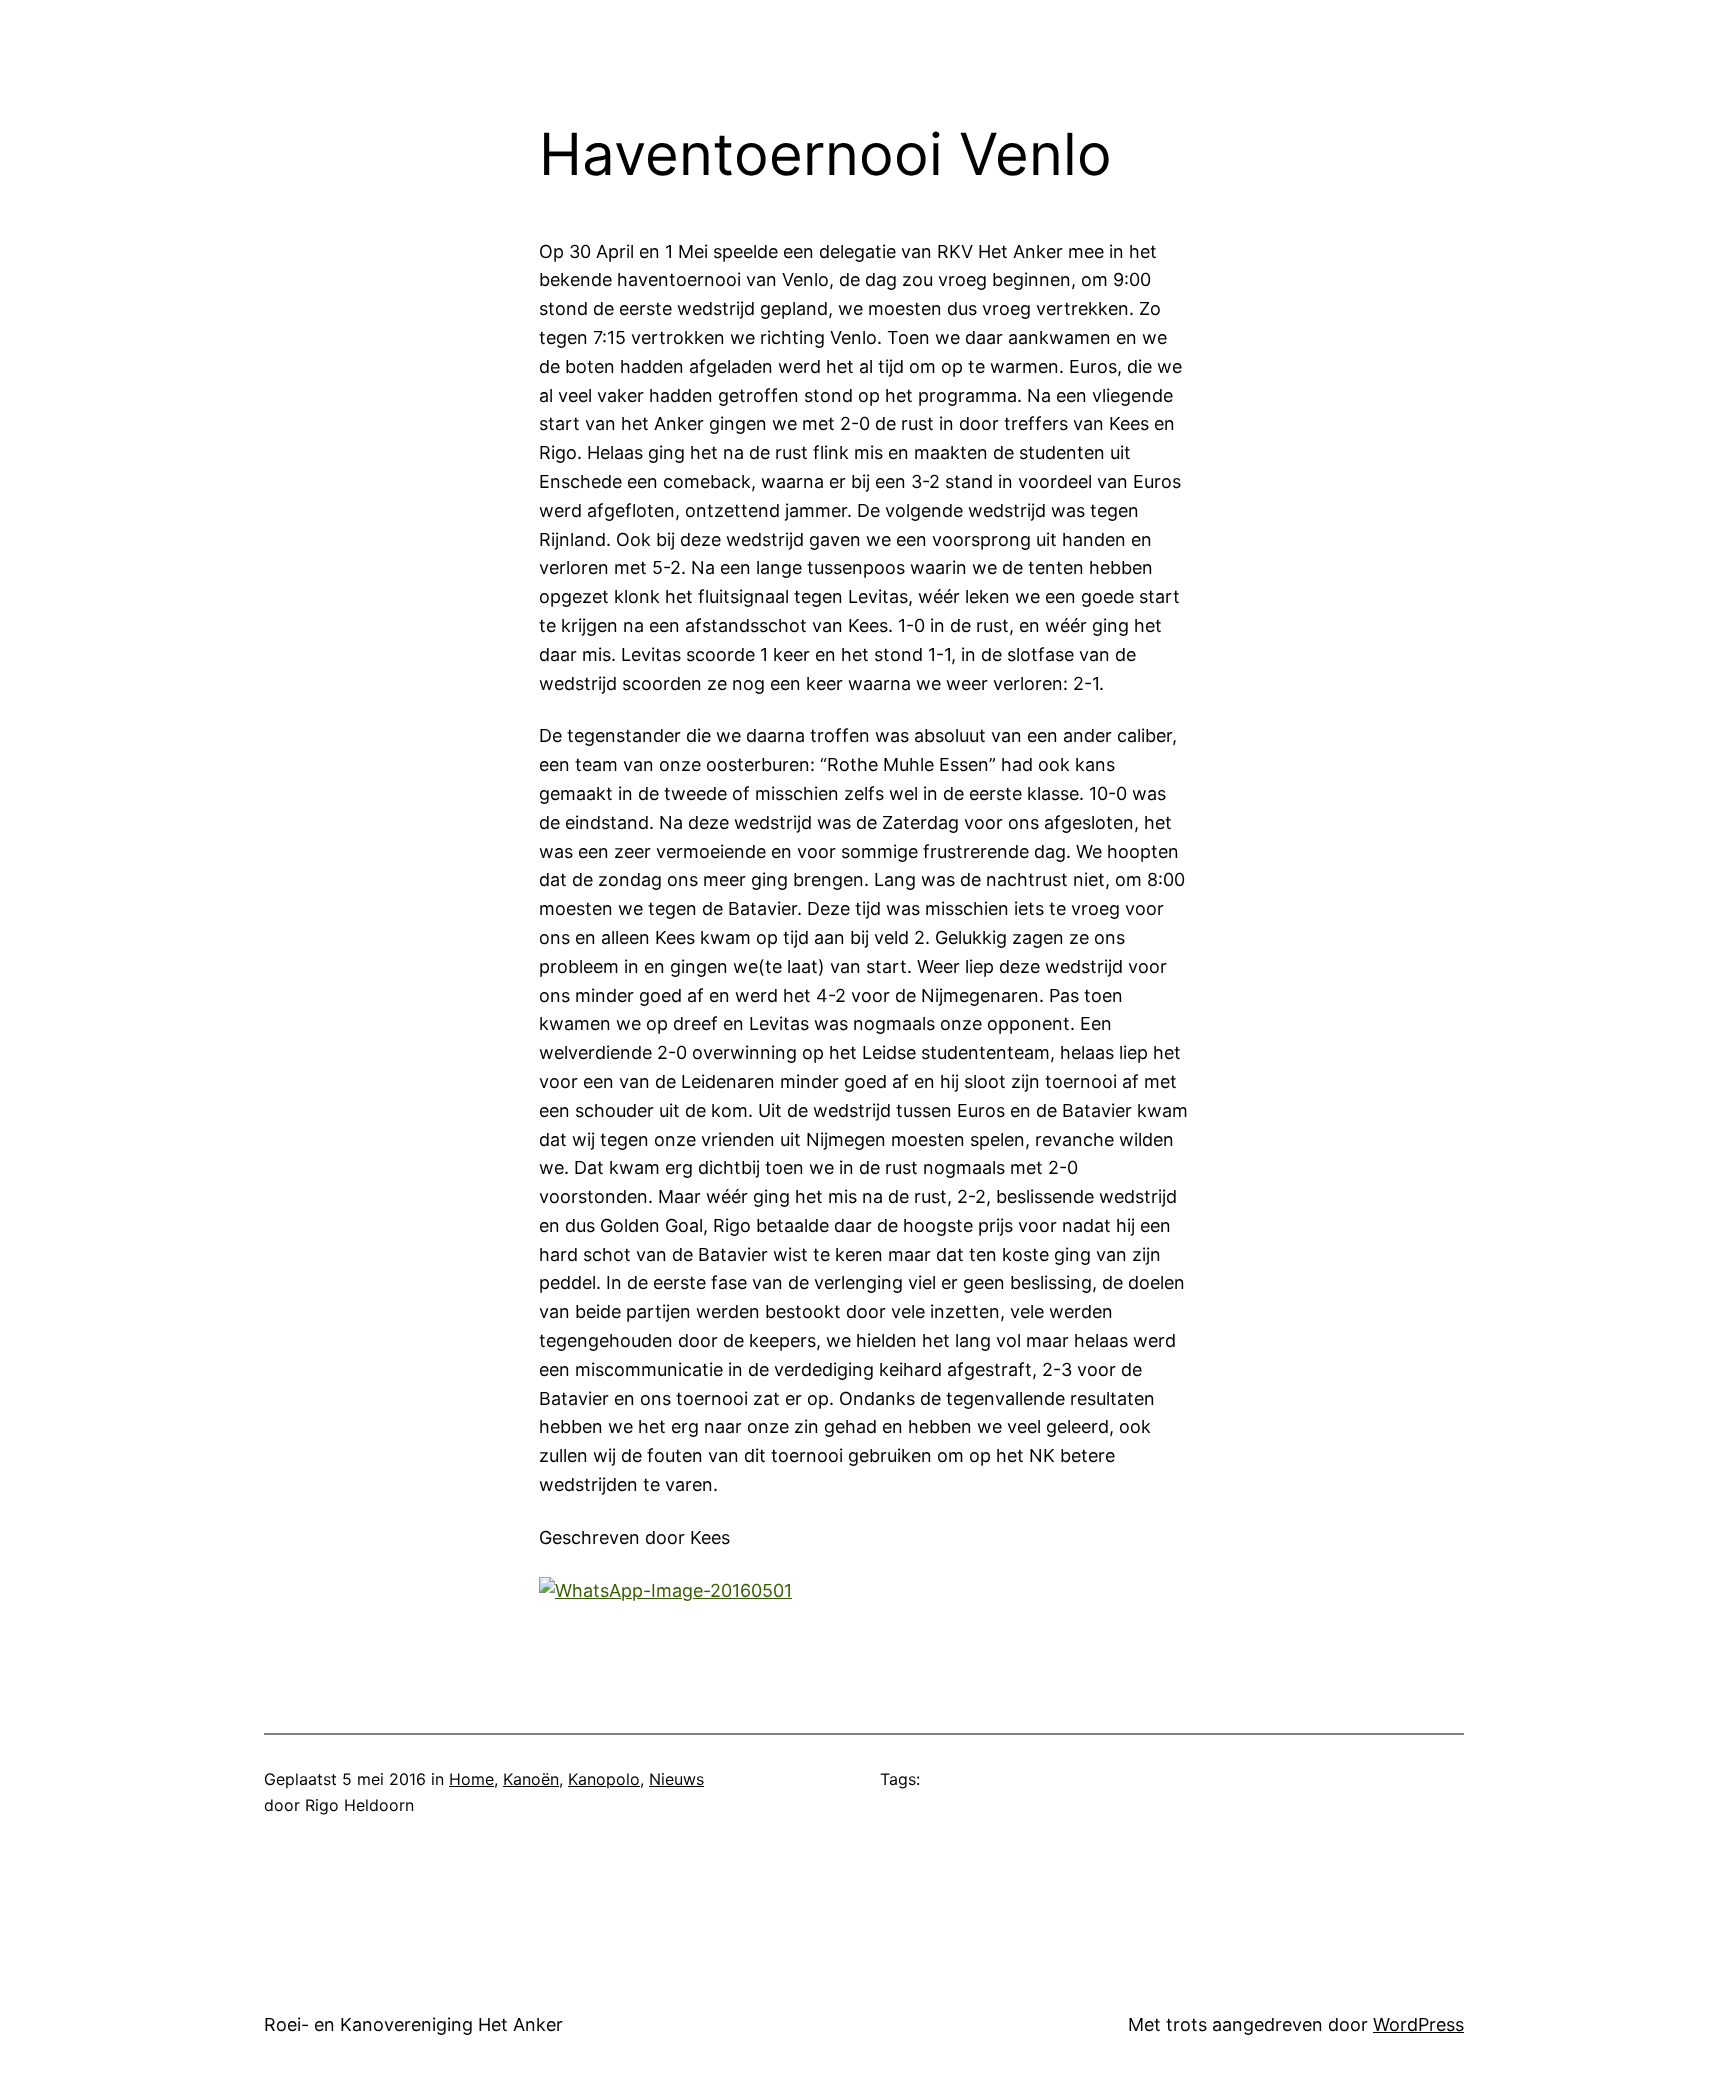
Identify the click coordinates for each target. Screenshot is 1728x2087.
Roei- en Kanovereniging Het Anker (413, 2024)
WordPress (1418, 2024)
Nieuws (676, 1779)
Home (471, 1779)
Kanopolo (604, 1779)
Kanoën (531, 1779)
